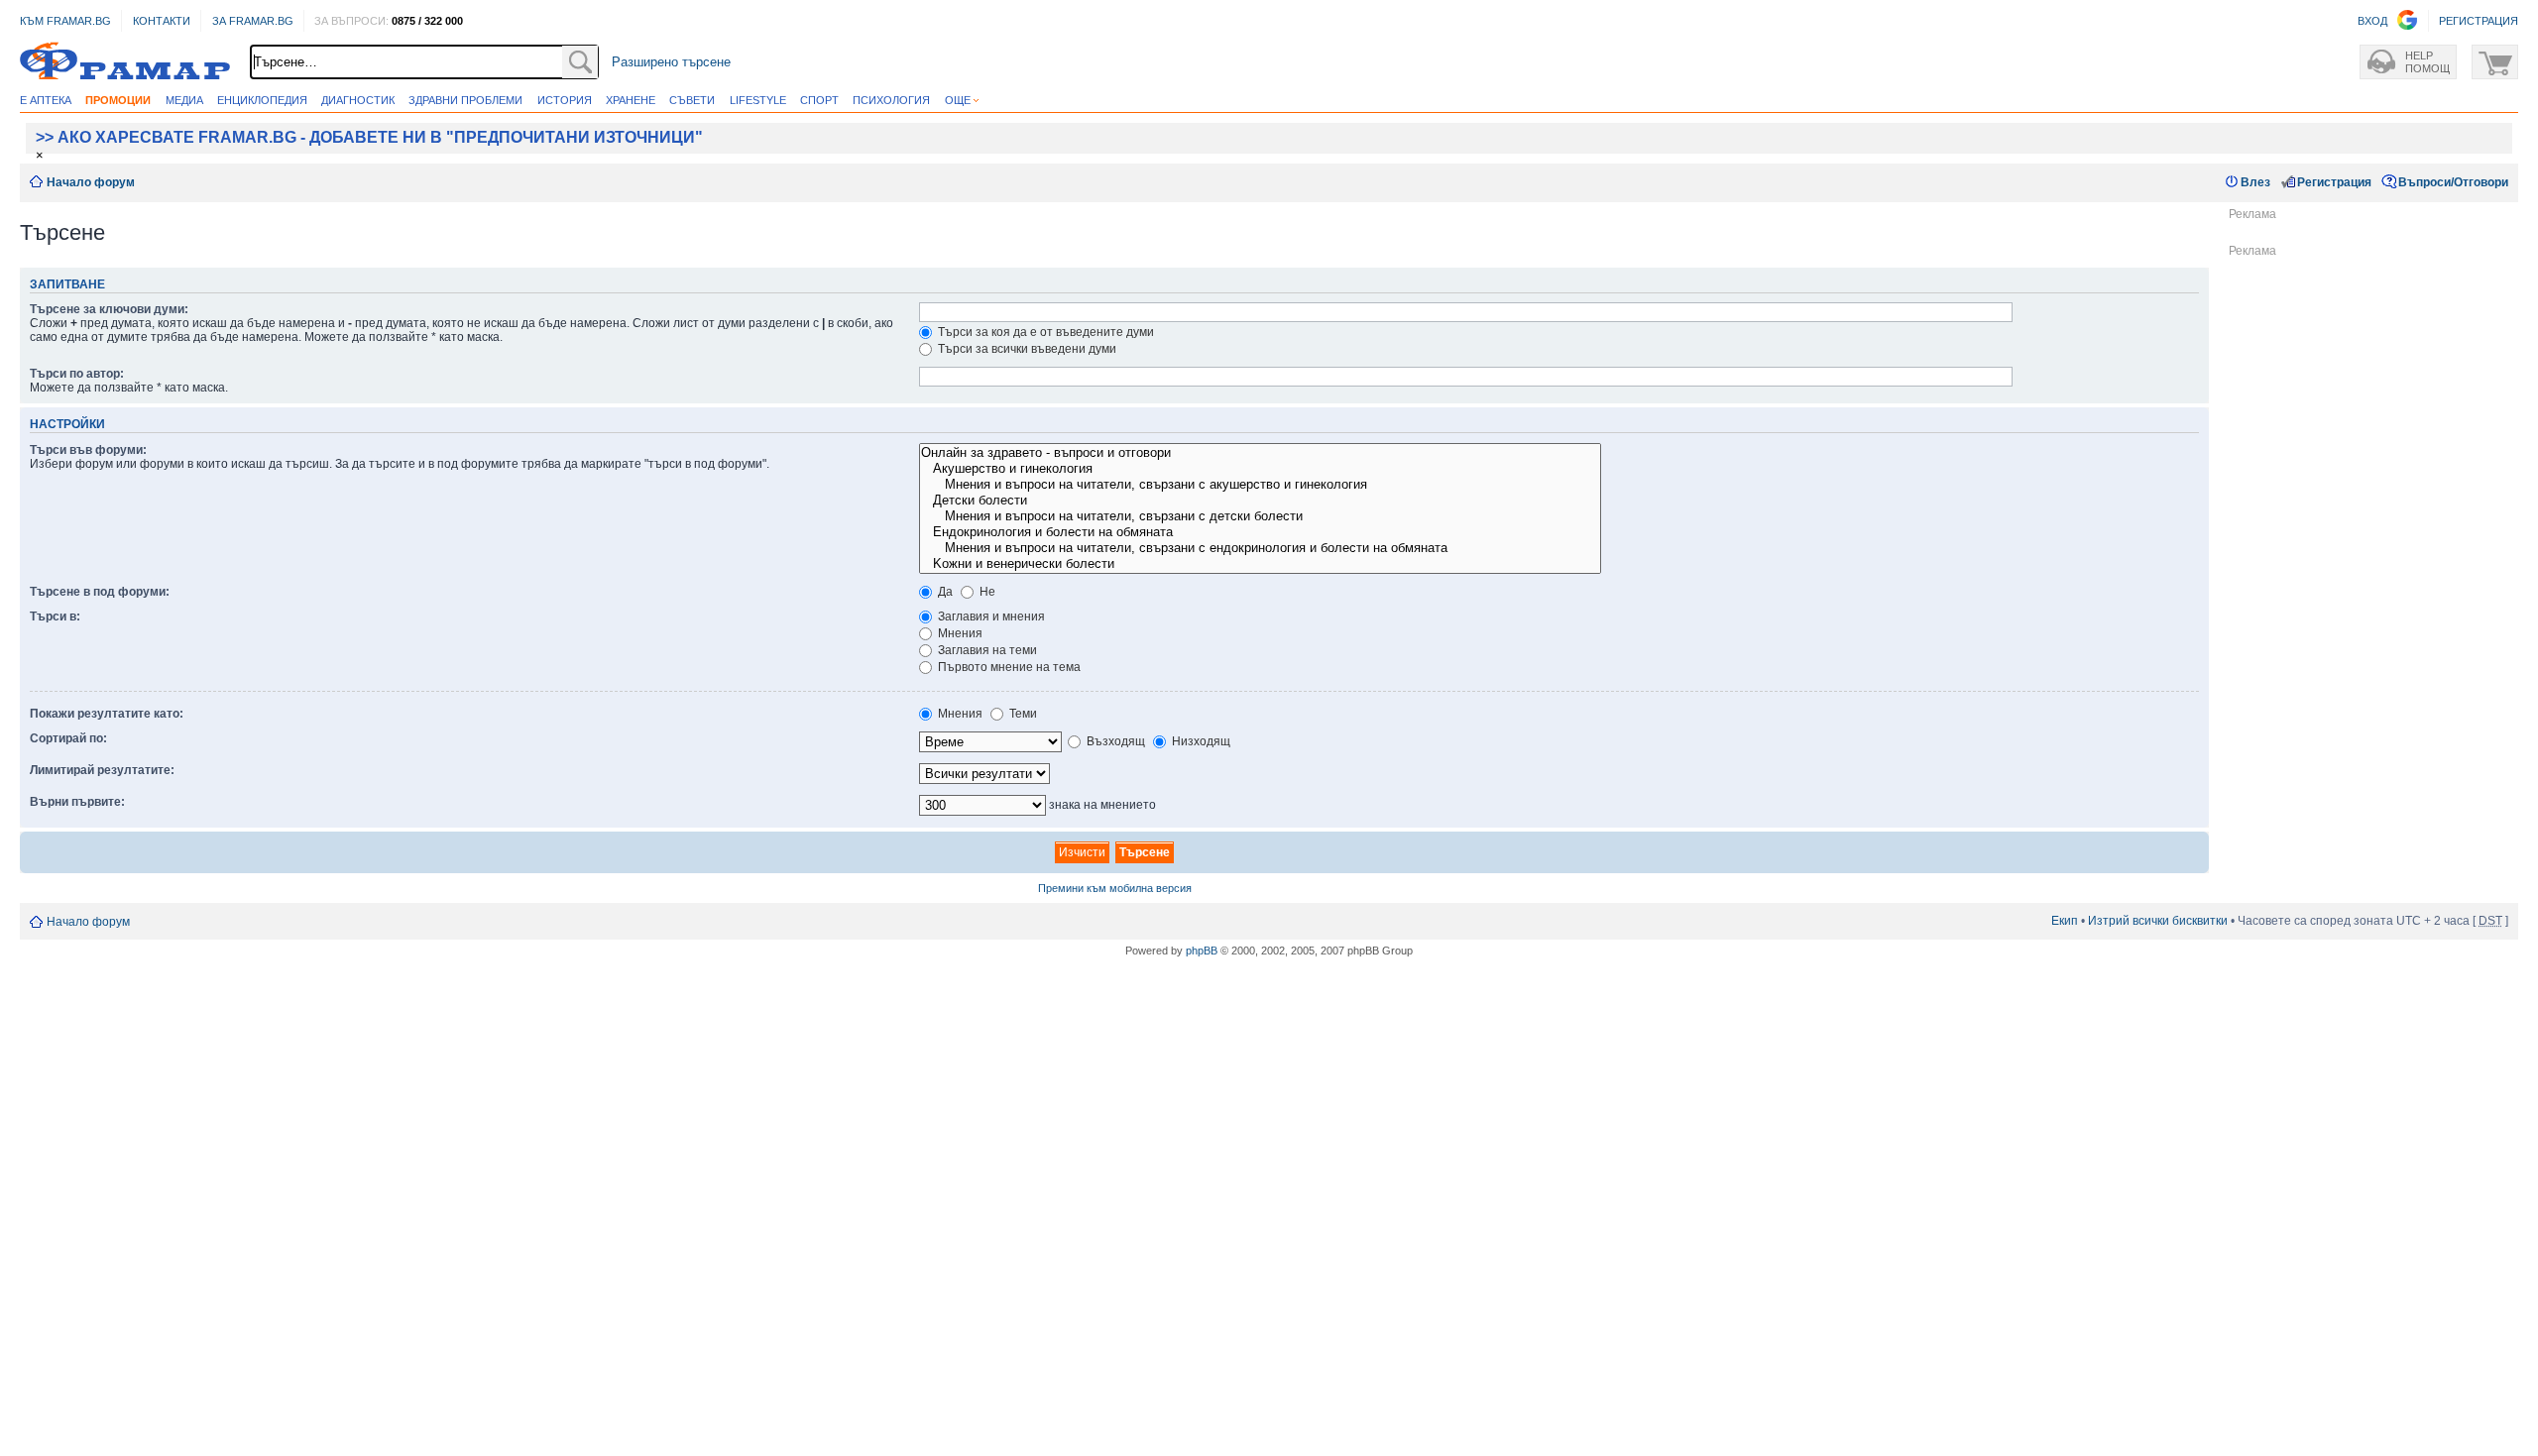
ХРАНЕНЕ (631, 100)
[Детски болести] (1260, 501)
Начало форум (91, 182)
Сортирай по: (68, 738)
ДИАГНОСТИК (358, 100)
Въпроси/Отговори (2453, 182)
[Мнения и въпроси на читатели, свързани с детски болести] (1260, 516)
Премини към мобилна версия (1115, 888)
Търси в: (55, 616)
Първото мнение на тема (1008, 667)
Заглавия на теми (986, 650)
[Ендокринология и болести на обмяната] (1260, 532)
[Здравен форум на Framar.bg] (125, 62)
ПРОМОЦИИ (118, 100)
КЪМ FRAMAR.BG (65, 21)
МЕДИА (184, 100)
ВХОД (2372, 21)
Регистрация (2334, 182)
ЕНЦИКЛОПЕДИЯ (262, 100)
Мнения (959, 633)
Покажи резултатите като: (107, 714)
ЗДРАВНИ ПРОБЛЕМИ (465, 100)
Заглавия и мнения (990, 616)
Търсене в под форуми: (100, 592)
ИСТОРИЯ (565, 100)
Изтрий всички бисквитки (2158, 921)
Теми (1022, 714)
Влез (2255, 182)
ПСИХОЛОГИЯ (891, 100)
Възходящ (1114, 741)
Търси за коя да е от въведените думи (1044, 332)
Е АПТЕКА (46, 100)
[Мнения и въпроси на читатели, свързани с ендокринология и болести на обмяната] (1260, 548)
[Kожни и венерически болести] (1260, 564)
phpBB (1202, 951)
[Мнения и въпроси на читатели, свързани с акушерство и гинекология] (1260, 485)
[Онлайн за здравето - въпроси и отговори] (1260, 453)
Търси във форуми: (88, 450)
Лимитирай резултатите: (102, 770)
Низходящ (1200, 741)
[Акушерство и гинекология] (1260, 469)
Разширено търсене (671, 62)
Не (986, 592)
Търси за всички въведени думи (1026, 349)
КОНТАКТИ (162, 21)
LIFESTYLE (758, 100)
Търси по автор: (77, 374)
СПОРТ (819, 100)
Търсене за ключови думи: (109, 309)
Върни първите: (77, 802)
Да (944, 592)
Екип (2065, 921)
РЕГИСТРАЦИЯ (2479, 21)
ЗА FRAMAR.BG (253, 21)
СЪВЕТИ (692, 100)
